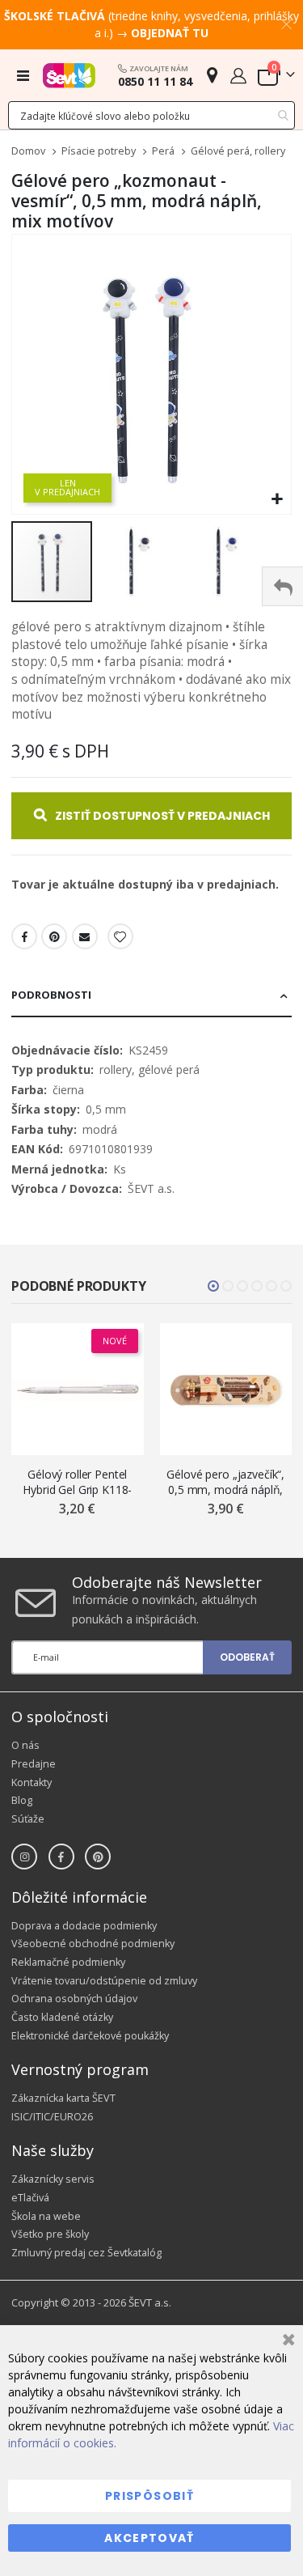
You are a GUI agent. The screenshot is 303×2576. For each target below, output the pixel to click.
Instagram (24, 1857)
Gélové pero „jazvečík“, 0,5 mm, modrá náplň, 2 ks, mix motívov (225, 1482)
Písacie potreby (99, 152)
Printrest (54, 936)
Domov (28, 151)
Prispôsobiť (149, 2496)
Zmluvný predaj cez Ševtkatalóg (86, 2253)
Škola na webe (46, 2216)
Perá (163, 152)
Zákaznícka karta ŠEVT (63, 2098)
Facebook (24, 936)
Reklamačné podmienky (68, 1962)
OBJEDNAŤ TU (170, 33)
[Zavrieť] (286, 2342)
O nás (25, 1745)
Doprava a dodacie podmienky (84, 1926)
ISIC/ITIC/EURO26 (52, 2117)
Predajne (34, 1764)
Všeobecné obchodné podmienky (93, 1944)
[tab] (151, 996)
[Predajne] (212, 75)
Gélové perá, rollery (238, 152)
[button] (277, 500)
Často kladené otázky (62, 2017)
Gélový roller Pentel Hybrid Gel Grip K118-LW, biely (77, 1482)
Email (85, 936)
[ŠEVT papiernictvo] (69, 75)
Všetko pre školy (50, 2234)
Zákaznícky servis (53, 2179)
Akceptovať (149, 2538)
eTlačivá (30, 2198)
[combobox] (151, 115)
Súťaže (28, 1819)
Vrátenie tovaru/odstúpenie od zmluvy (104, 1981)
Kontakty (32, 1782)
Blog (22, 1800)
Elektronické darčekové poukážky (90, 2036)
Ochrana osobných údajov (74, 1999)
